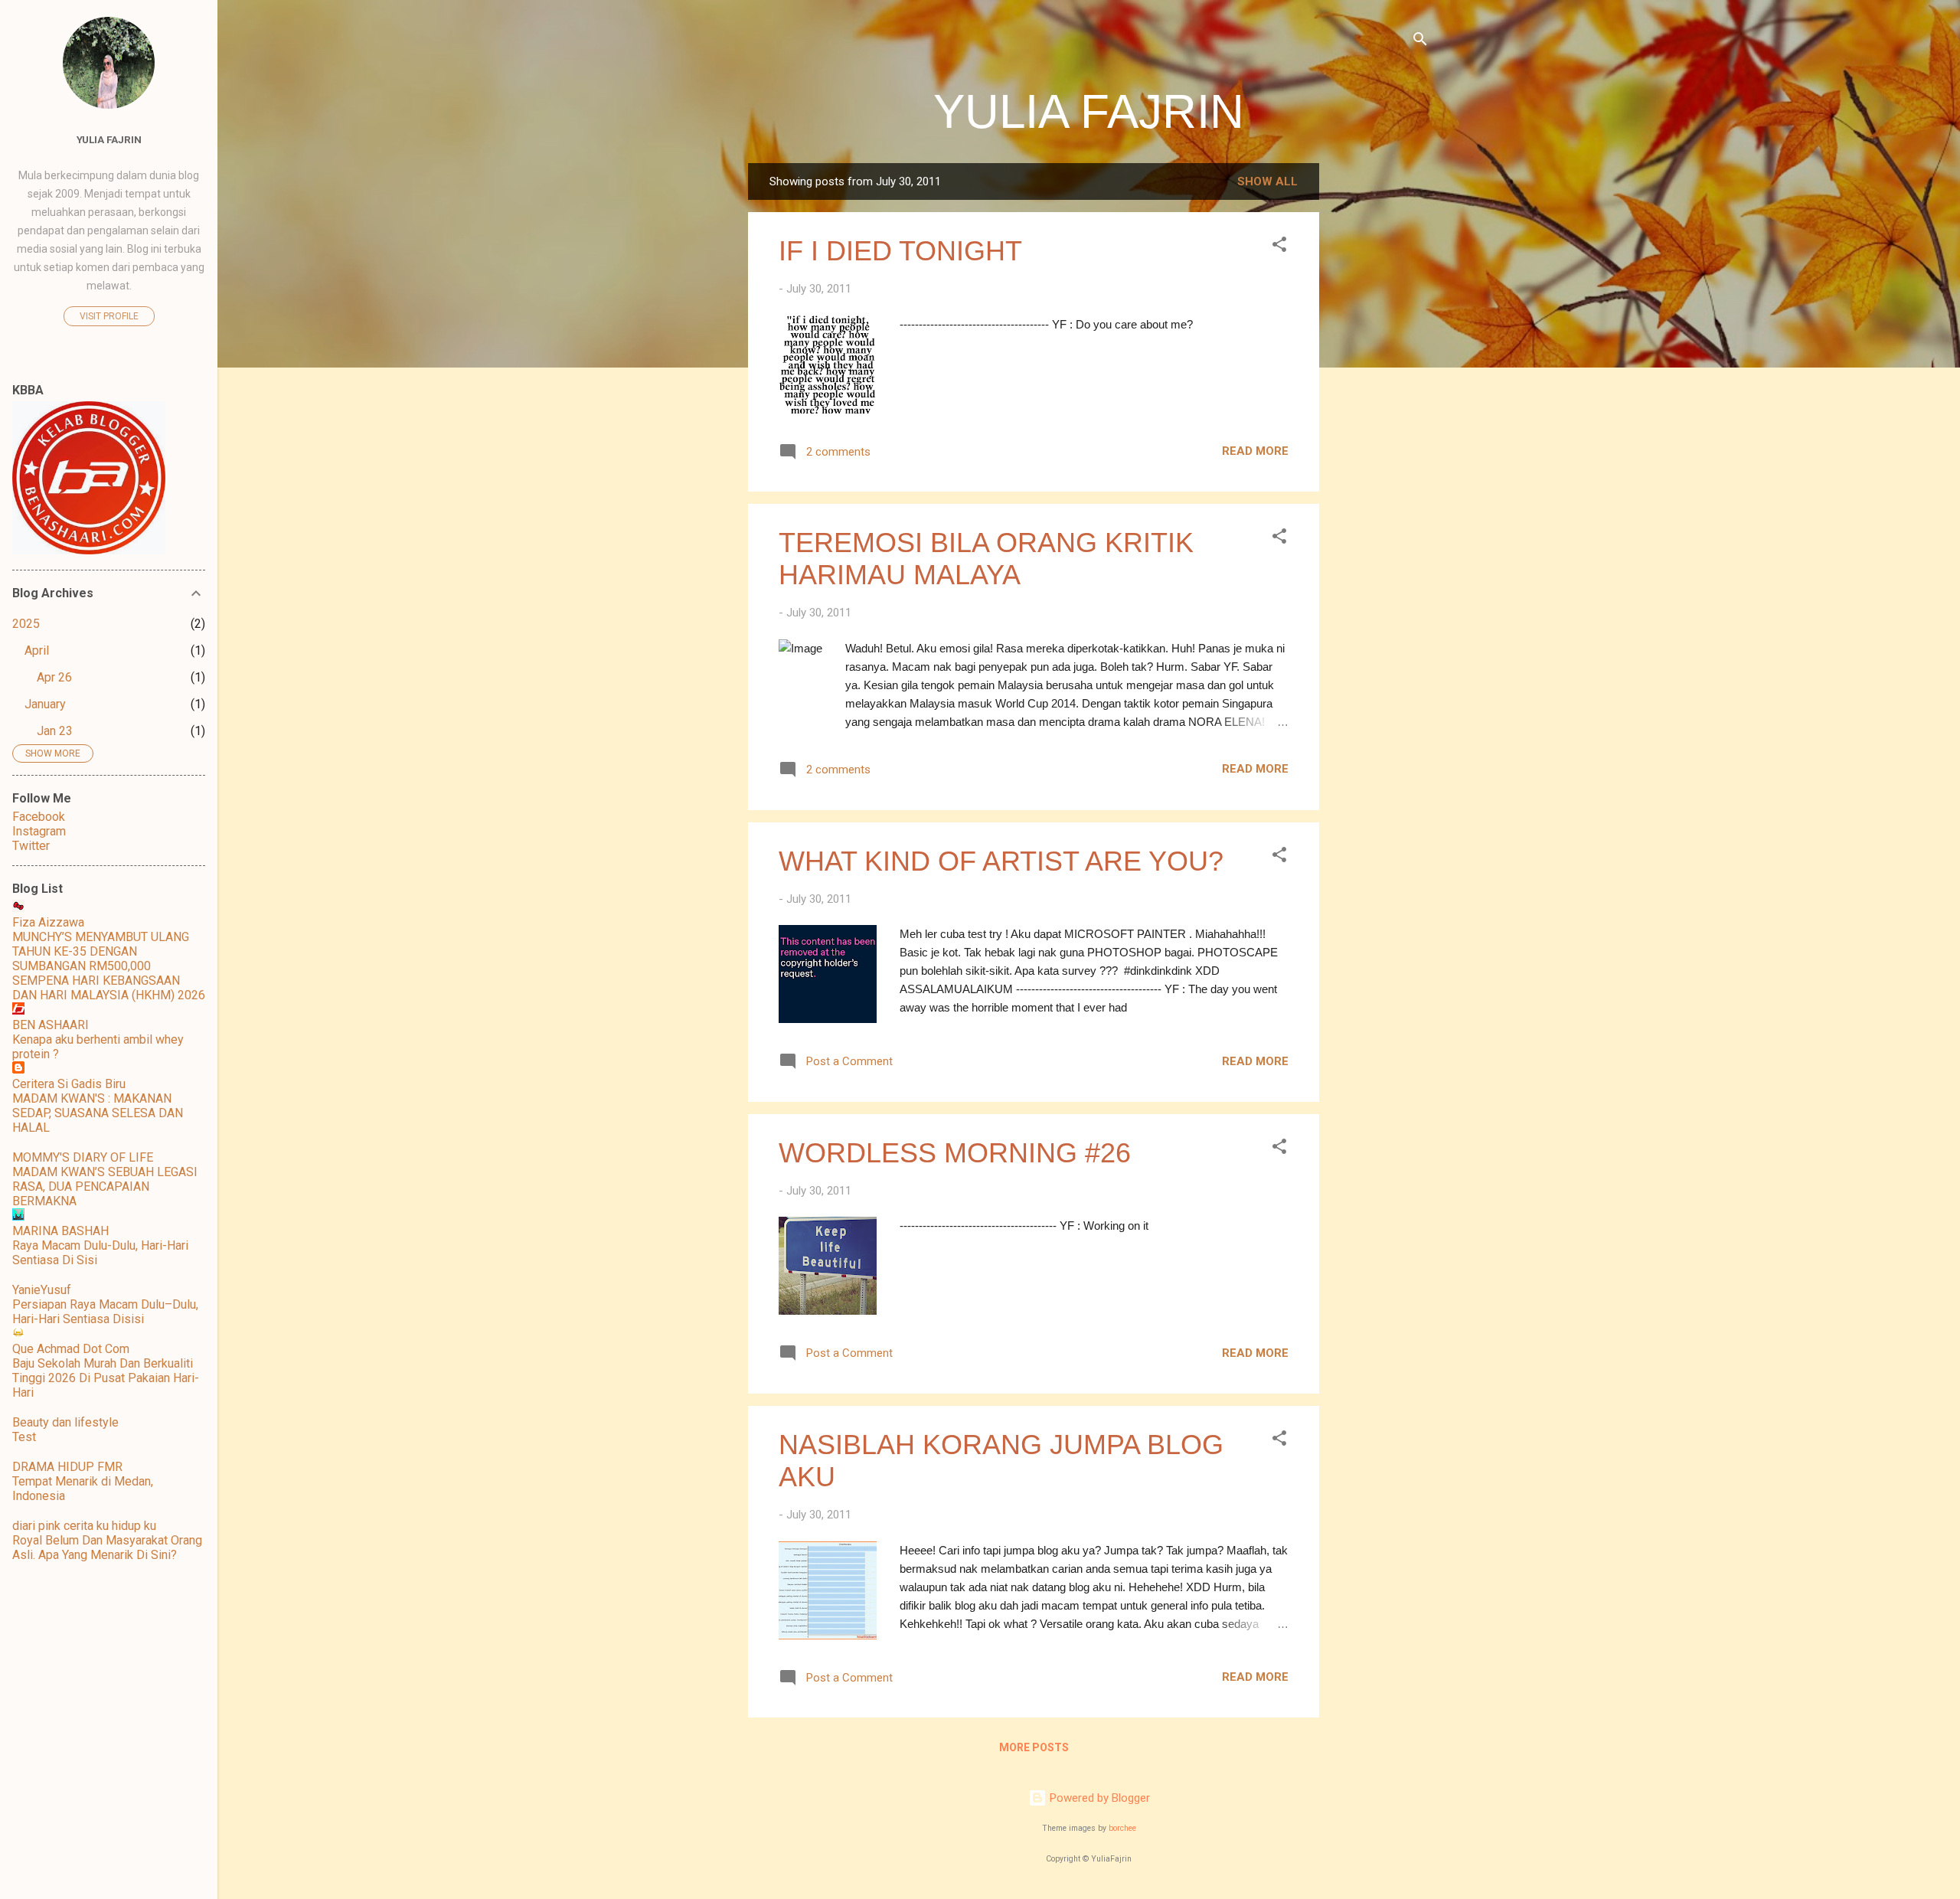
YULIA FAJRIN (1089, 111)
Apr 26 (54, 677)
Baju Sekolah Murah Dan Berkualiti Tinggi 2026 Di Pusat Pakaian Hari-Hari (106, 1378)
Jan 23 (55, 731)
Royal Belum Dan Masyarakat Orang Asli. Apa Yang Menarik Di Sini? (107, 1548)
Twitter (31, 846)
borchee (1122, 1828)
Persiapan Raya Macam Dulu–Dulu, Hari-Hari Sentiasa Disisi (105, 1312)
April (37, 650)
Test (24, 1437)
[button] (1279, 247)
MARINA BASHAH (60, 1231)
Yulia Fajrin (109, 139)
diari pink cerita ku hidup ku (84, 1526)
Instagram (39, 831)
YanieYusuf (42, 1290)
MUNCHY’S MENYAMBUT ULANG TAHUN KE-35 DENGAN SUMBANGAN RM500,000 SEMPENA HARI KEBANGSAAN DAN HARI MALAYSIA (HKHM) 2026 (109, 966)
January (45, 704)
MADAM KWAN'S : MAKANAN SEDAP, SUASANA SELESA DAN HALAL (98, 1113)
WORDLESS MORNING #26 (955, 1153)
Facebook (39, 817)
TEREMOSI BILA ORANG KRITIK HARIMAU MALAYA (986, 559)
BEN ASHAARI (51, 1025)
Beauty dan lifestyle (65, 1422)
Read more (1255, 451)
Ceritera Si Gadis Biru (69, 1084)
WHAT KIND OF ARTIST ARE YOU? (1001, 861)
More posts (1034, 1747)
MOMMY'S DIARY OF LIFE (83, 1157)
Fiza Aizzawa (48, 922)
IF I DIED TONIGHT (900, 251)
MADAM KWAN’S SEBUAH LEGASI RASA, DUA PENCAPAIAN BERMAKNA (105, 1186)
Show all (1267, 181)
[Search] (1420, 42)
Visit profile (109, 316)
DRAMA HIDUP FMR (67, 1467)
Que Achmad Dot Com (71, 1349)
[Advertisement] (1380, 393)
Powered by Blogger (1098, 1798)
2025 (26, 624)
